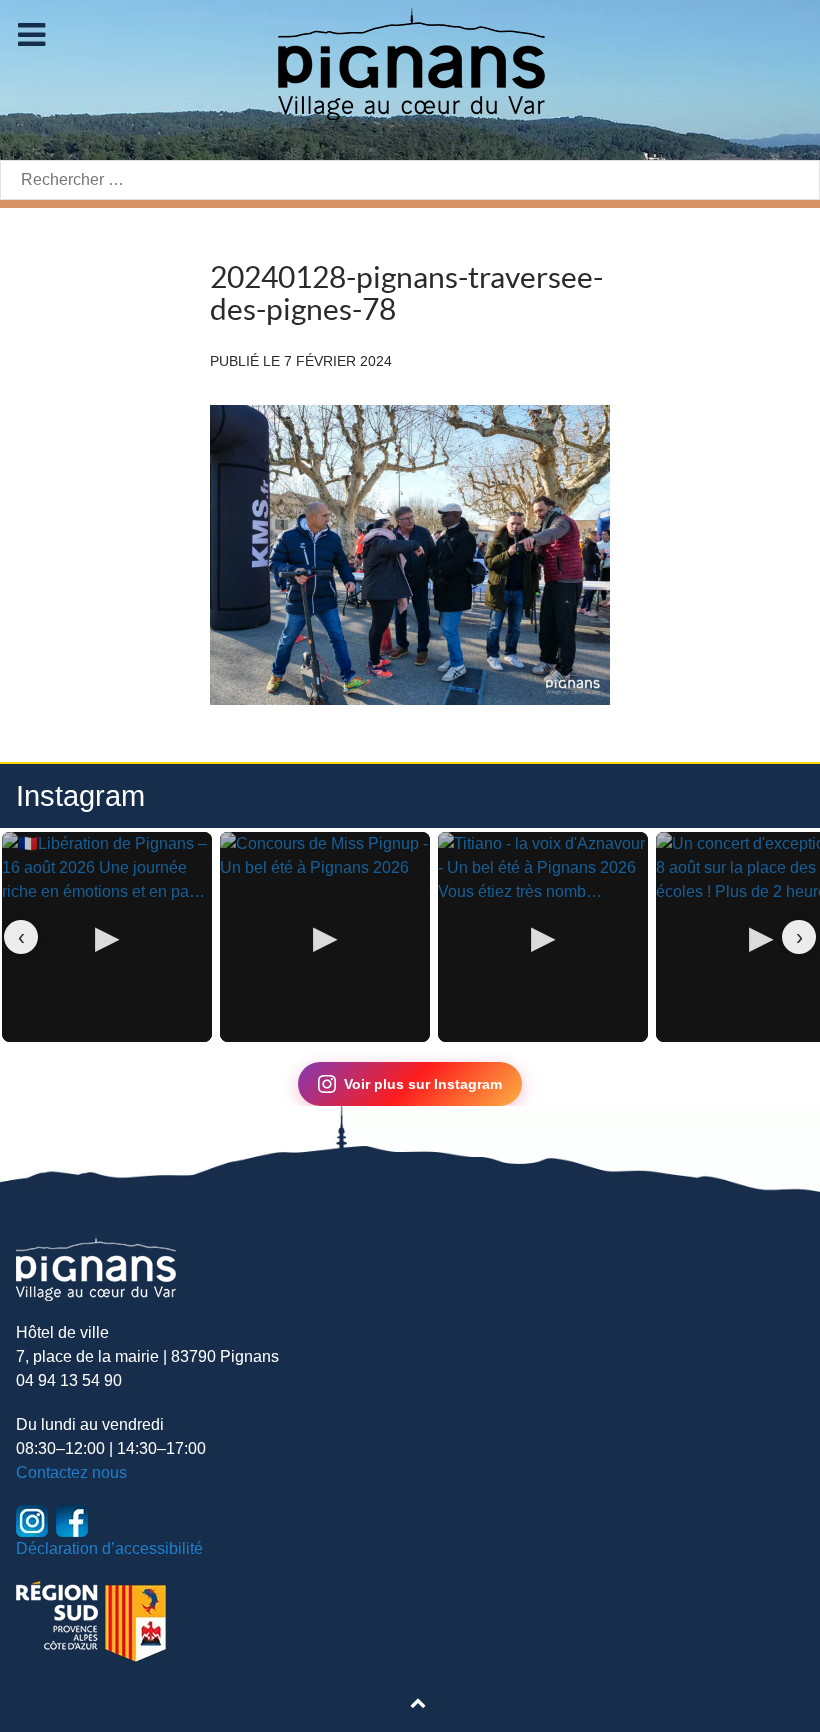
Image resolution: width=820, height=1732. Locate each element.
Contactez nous (71, 1472)
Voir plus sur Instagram (423, 1084)
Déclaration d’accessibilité (109, 1548)
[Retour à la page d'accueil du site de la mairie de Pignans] (410, 62)
